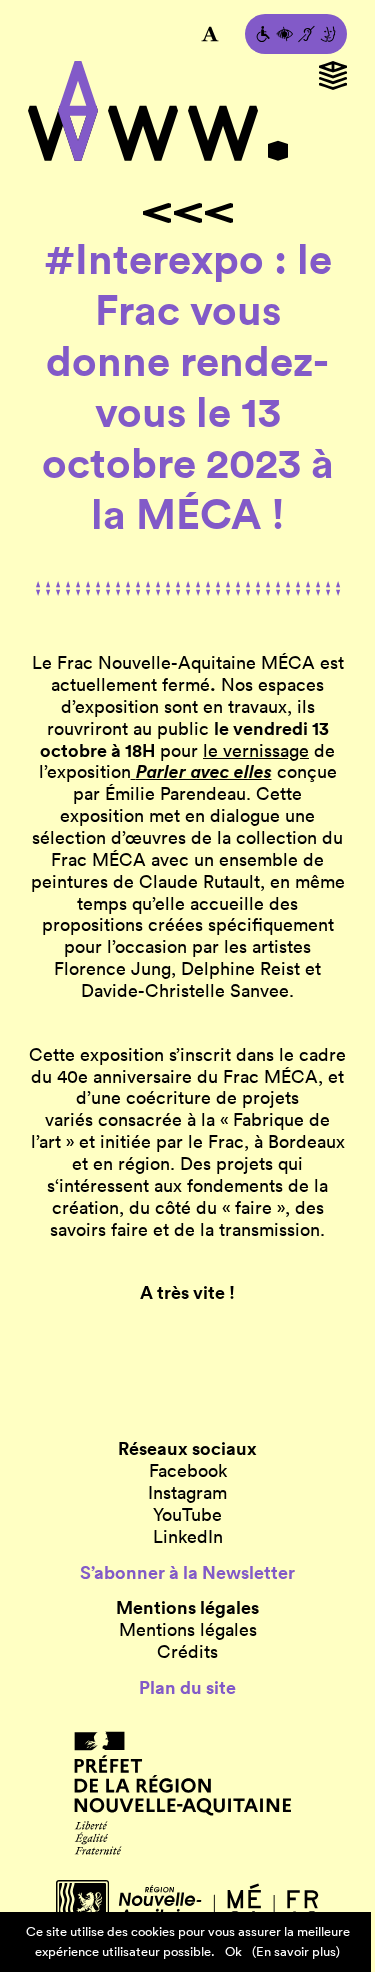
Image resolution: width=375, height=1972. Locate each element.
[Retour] (187, 213)
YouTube (187, 1515)
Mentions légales (188, 1630)
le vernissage (256, 750)
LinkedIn (188, 1537)
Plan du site (187, 1688)
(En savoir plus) (296, 1951)
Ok (233, 1951)
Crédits (187, 1652)
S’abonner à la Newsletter (187, 1573)
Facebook (188, 1471)
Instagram (187, 1493)
